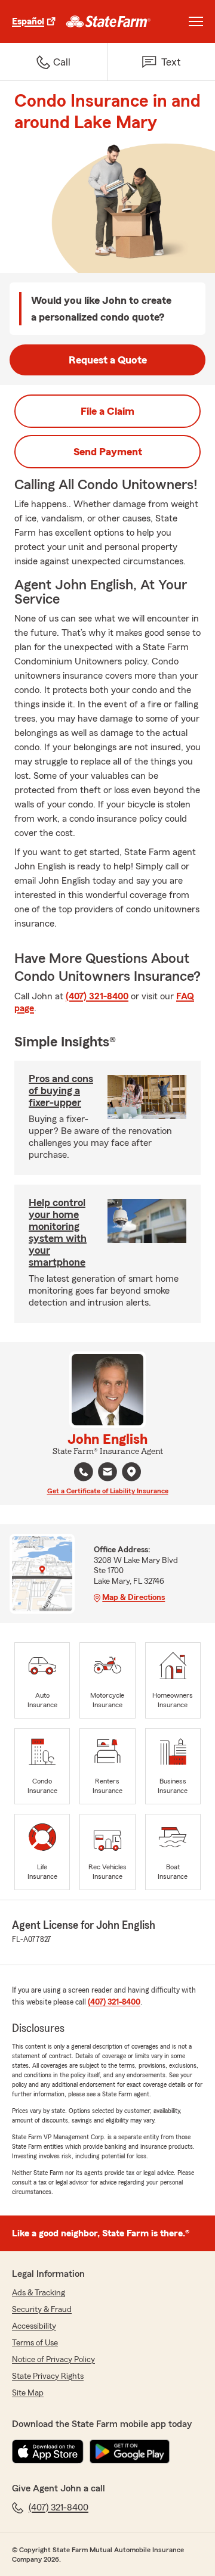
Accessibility (34, 2326)
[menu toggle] (196, 21)
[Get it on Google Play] (130, 2451)
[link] (108, 21)
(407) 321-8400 (97, 996)
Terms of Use (35, 2343)
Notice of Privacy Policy (53, 2360)
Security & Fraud (42, 2310)
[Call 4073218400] (84, 1472)
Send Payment (108, 452)
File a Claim (107, 411)
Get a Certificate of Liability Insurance (108, 1491)
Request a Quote (108, 360)
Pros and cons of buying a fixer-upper (61, 1090)
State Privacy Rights (48, 2376)
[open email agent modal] (107, 1473)
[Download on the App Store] (48, 2451)
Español (28, 21)
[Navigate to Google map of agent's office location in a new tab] (131, 1472)
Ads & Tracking (39, 2293)
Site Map (28, 2393)
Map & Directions (133, 1598)
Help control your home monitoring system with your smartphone (58, 1232)
